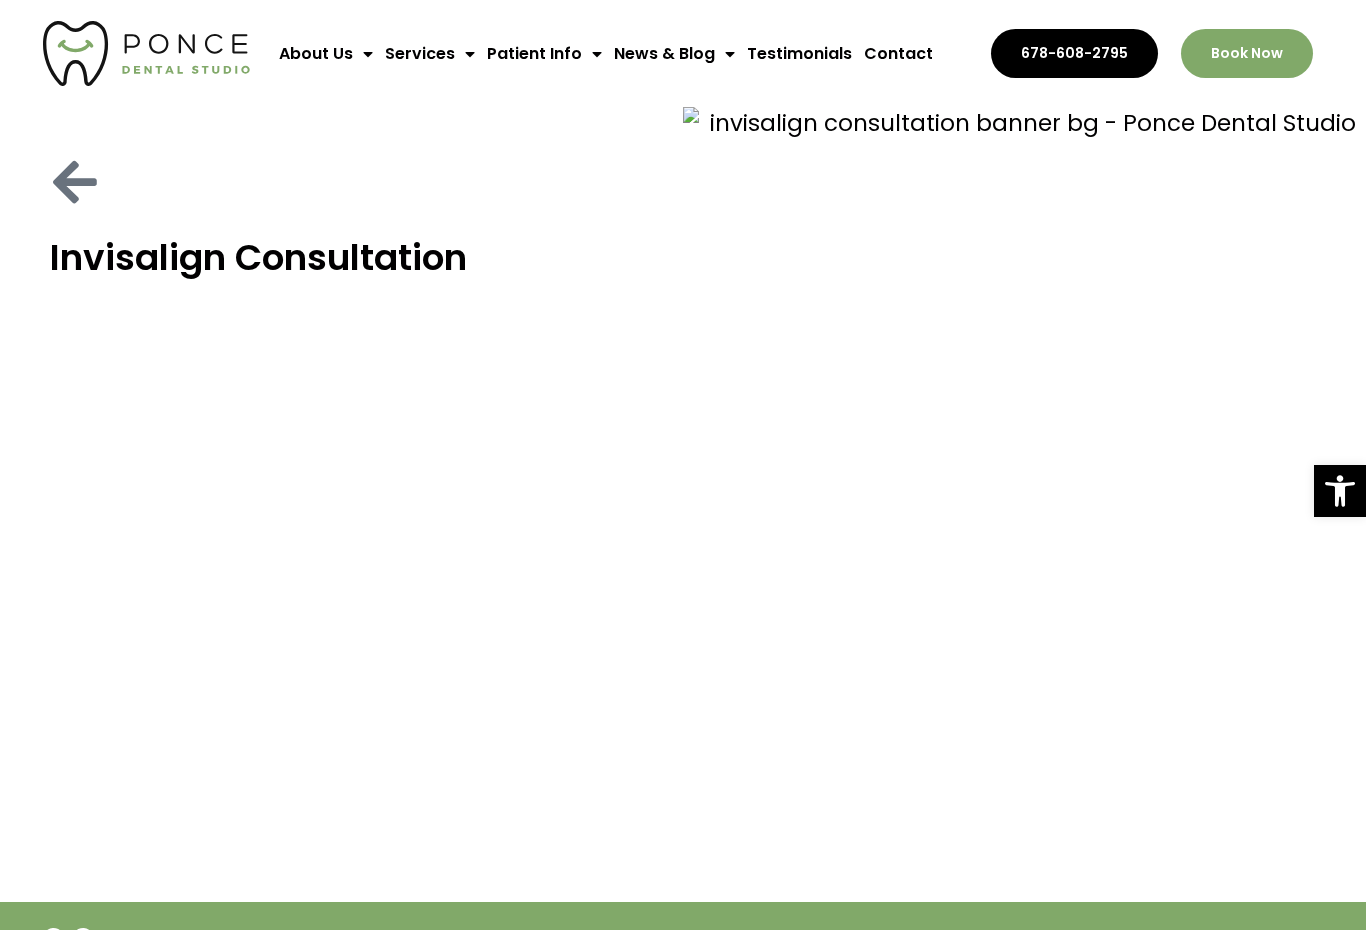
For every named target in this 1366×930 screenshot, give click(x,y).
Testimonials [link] (799, 53)
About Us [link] (316, 53)
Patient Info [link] (534, 53)
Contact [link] (898, 53)
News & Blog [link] (664, 53)
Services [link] (420, 53)
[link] (1340, 491)
